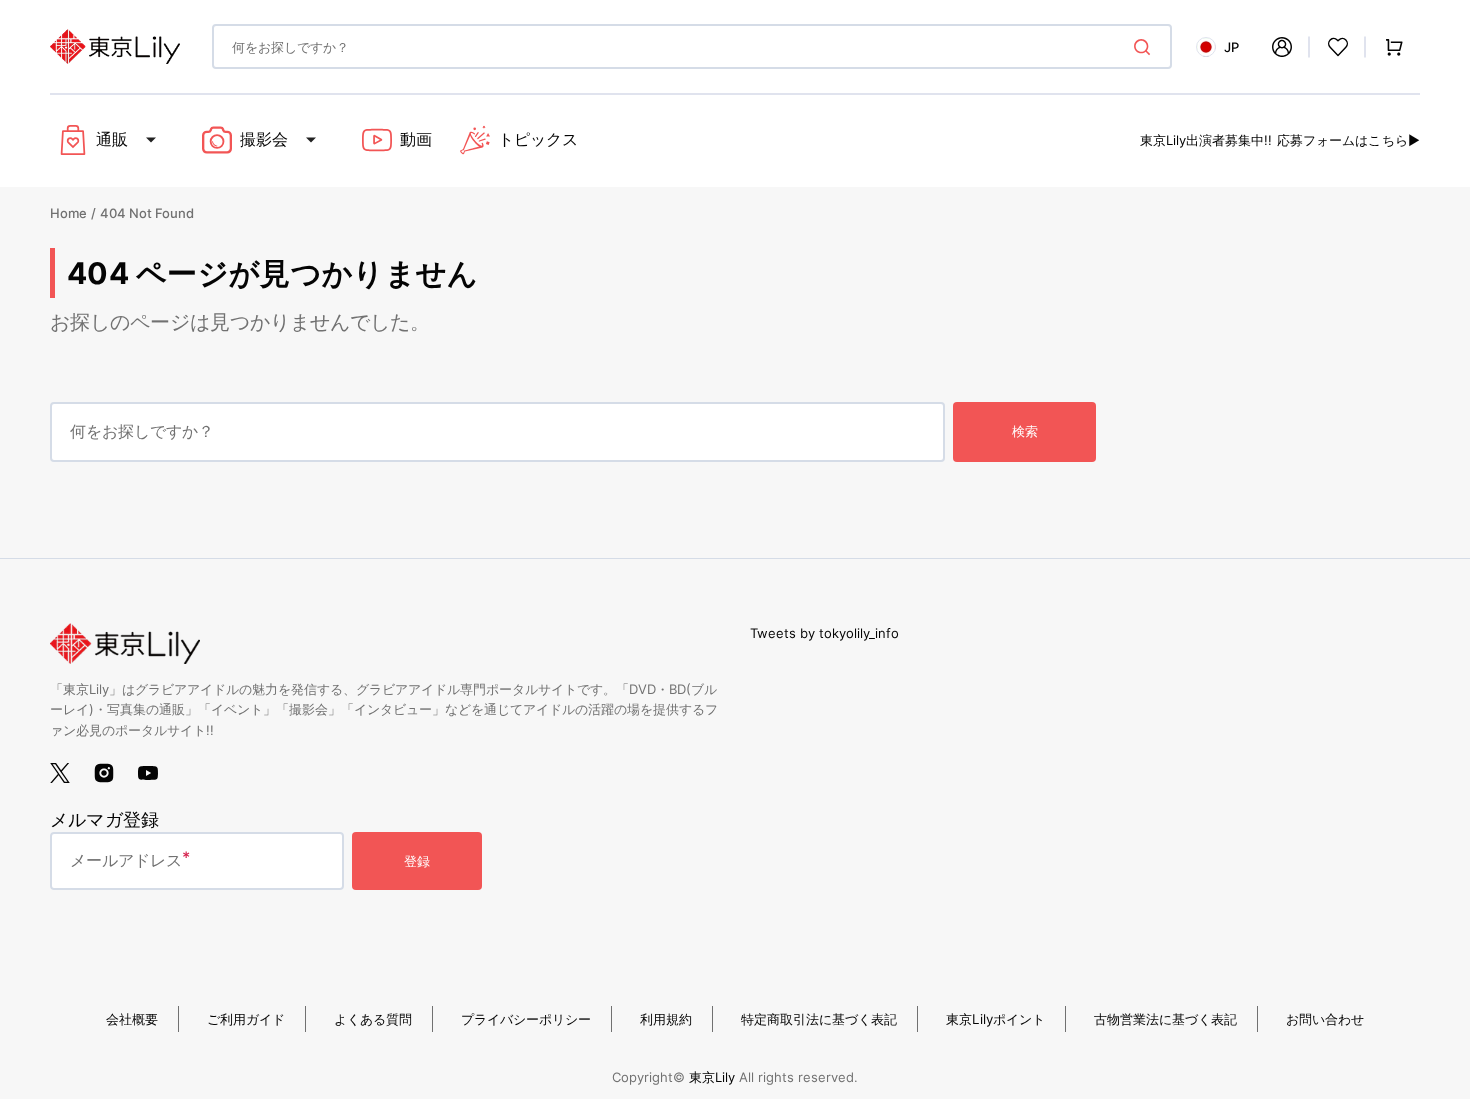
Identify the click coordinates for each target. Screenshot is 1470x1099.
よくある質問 (373, 1019)
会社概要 (132, 1019)
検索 (1025, 431)
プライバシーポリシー (526, 1019)
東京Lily (712, 1077)
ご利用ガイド (246, 1019)
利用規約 (666, 1019)
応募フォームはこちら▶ (1348, 140)
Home (68, 213)
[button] (1282, 47)
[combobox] (692, 46)
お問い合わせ (1325, 1019)
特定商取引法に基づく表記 (819, 1019)
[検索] (1146, 47)
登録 (417, 861)
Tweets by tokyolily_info (824, 633)
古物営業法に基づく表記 (1165, 1019)
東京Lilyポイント (995, 1019)
